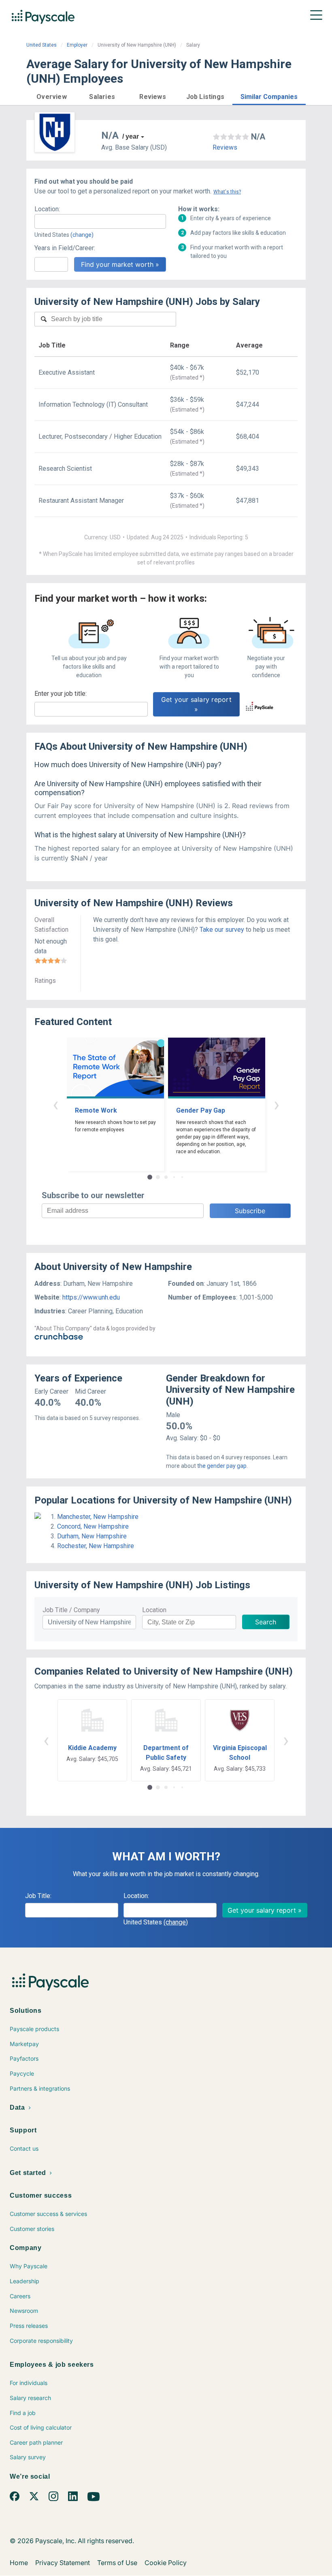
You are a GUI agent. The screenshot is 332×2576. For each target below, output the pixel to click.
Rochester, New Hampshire (96, 1546)
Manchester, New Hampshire (98, 1517)
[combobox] (100, 221)
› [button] (277, 1104)
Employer (77, 45)
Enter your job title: (61, 694)
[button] (52, 95)
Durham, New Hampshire (92, 1536)
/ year (131, 136)
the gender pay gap (222, 1466)
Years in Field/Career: (65, 248)
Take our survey (222, 930)
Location (154, 1610)
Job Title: (38, 1896)
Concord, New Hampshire (93, 1526)
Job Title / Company (71, 1610)
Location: (47, 209)
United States (41, 45)
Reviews (225, 147)
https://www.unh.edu (91, 1297)
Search (266, 1622)
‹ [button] (55, 1104)
